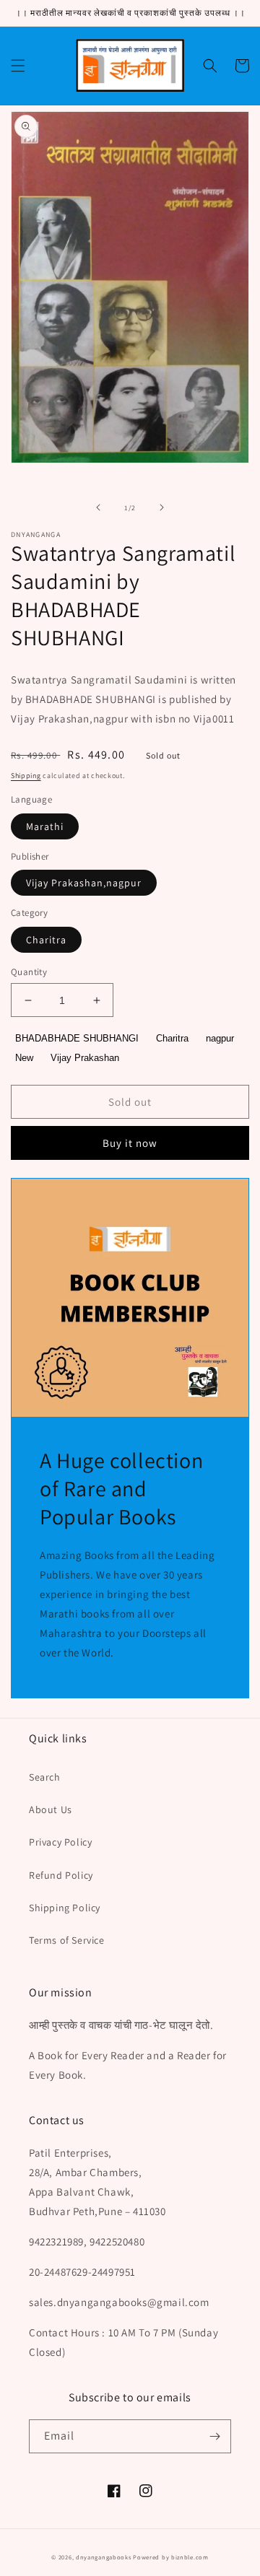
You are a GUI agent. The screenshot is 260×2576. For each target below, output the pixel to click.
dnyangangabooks (104, 2557)
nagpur (220, 1038)
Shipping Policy (65, 1908)
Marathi (45, 826)
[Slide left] (98, 507)
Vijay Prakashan (85, 1058)
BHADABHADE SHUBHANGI (77, 1038)
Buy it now (130, 1143)
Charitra (46, 940)
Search (45, 1777)
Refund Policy (61, 1875)
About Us (51, 1809)
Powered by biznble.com (170, 2557)
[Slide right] (162, 507)
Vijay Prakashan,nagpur (84, 883)
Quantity (29, 972)
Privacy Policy (60, 1842)
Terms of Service (67, 1940)
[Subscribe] (214, 2436)
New (24, 1058)
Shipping (26, 776)
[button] (18, 66)
